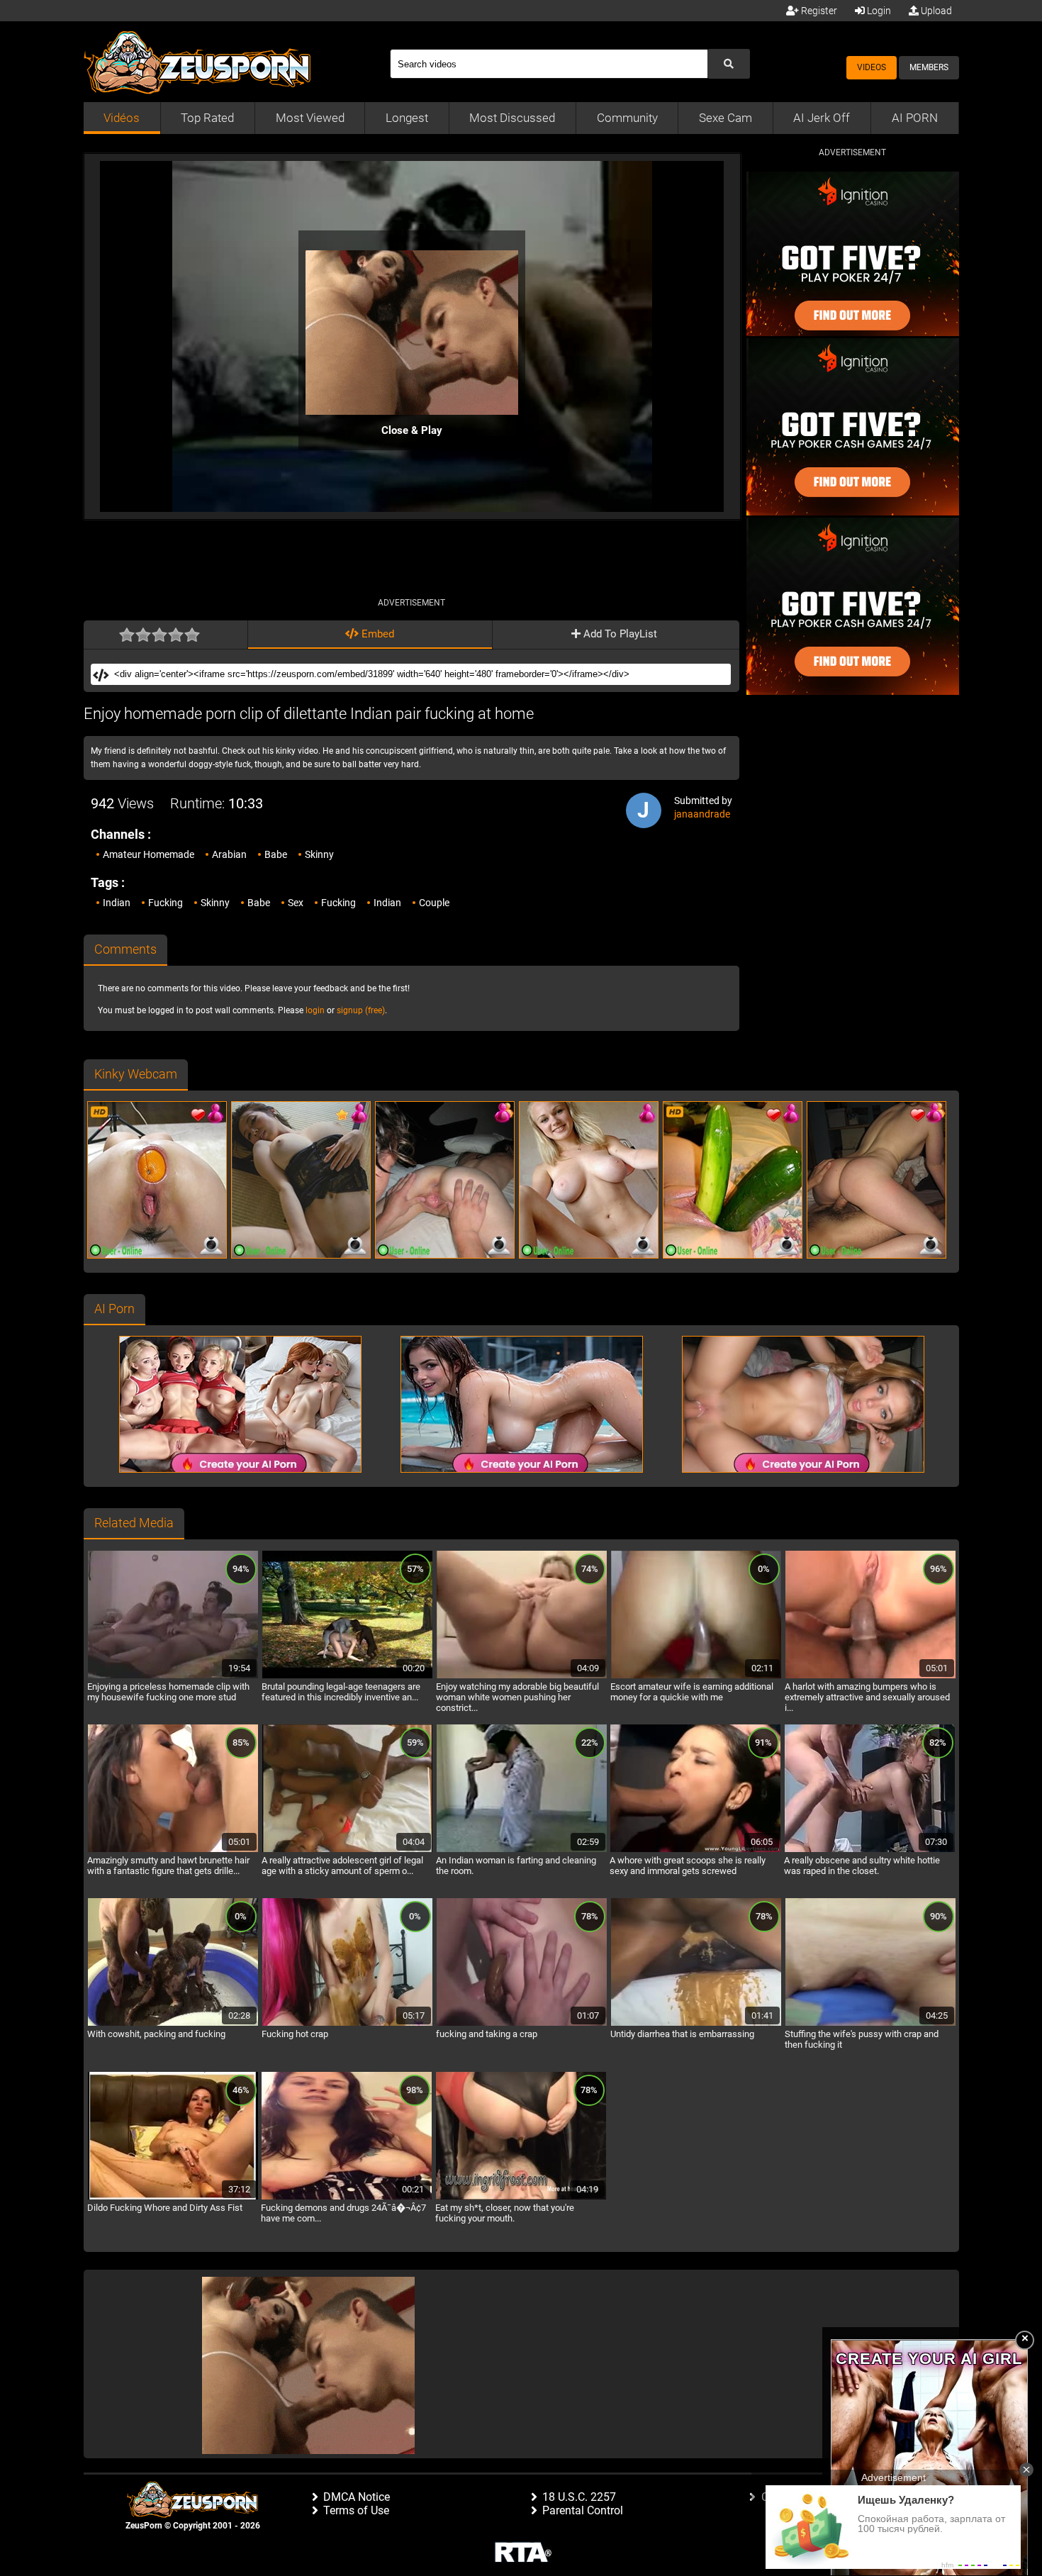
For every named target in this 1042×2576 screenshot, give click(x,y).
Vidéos (122, 118)
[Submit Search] (729, 64)
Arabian (229, 854)
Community (627, 118)
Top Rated (207, 118)
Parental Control (583, 2510)
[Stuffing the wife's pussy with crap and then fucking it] (870, 2024)
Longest (407, 118)
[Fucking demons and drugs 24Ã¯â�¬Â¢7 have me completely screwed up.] (347, 2197)
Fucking (166, 903)
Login (878, 11)
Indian (117, 903)
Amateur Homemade (149, 854)
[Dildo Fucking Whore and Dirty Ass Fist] (173, 2197)
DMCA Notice (357, 2497)
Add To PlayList (619, 634)
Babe (276, 854)
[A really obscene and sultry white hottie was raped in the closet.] (870, 1850)
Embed (376, 634)
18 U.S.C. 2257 (579, 2497)
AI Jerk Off (822, 118)
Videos (872, 67)
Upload (935, 11)
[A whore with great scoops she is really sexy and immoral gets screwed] (695, 1850)
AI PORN (915, 118)
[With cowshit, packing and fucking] (173, 2024)
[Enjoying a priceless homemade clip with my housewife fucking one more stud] (173, 1676)
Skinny (319, 854)
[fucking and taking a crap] (522, 2024)
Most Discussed (512, 118)
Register (818, 11)
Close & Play (412, 430)
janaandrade (702, 814)
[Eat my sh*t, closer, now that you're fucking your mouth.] (521, 2197)
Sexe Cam (726, 118)
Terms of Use (356, 2510)
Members (929, 67)
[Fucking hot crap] (347, 2024)
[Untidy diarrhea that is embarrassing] (696, 2024)
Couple (434, 903)
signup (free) (361, 1010)
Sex (296, 903)
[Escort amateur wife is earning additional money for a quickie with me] (696, 1676)
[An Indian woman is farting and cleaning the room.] (522, 1850)
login (315, 1010)
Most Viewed (310, 118)
